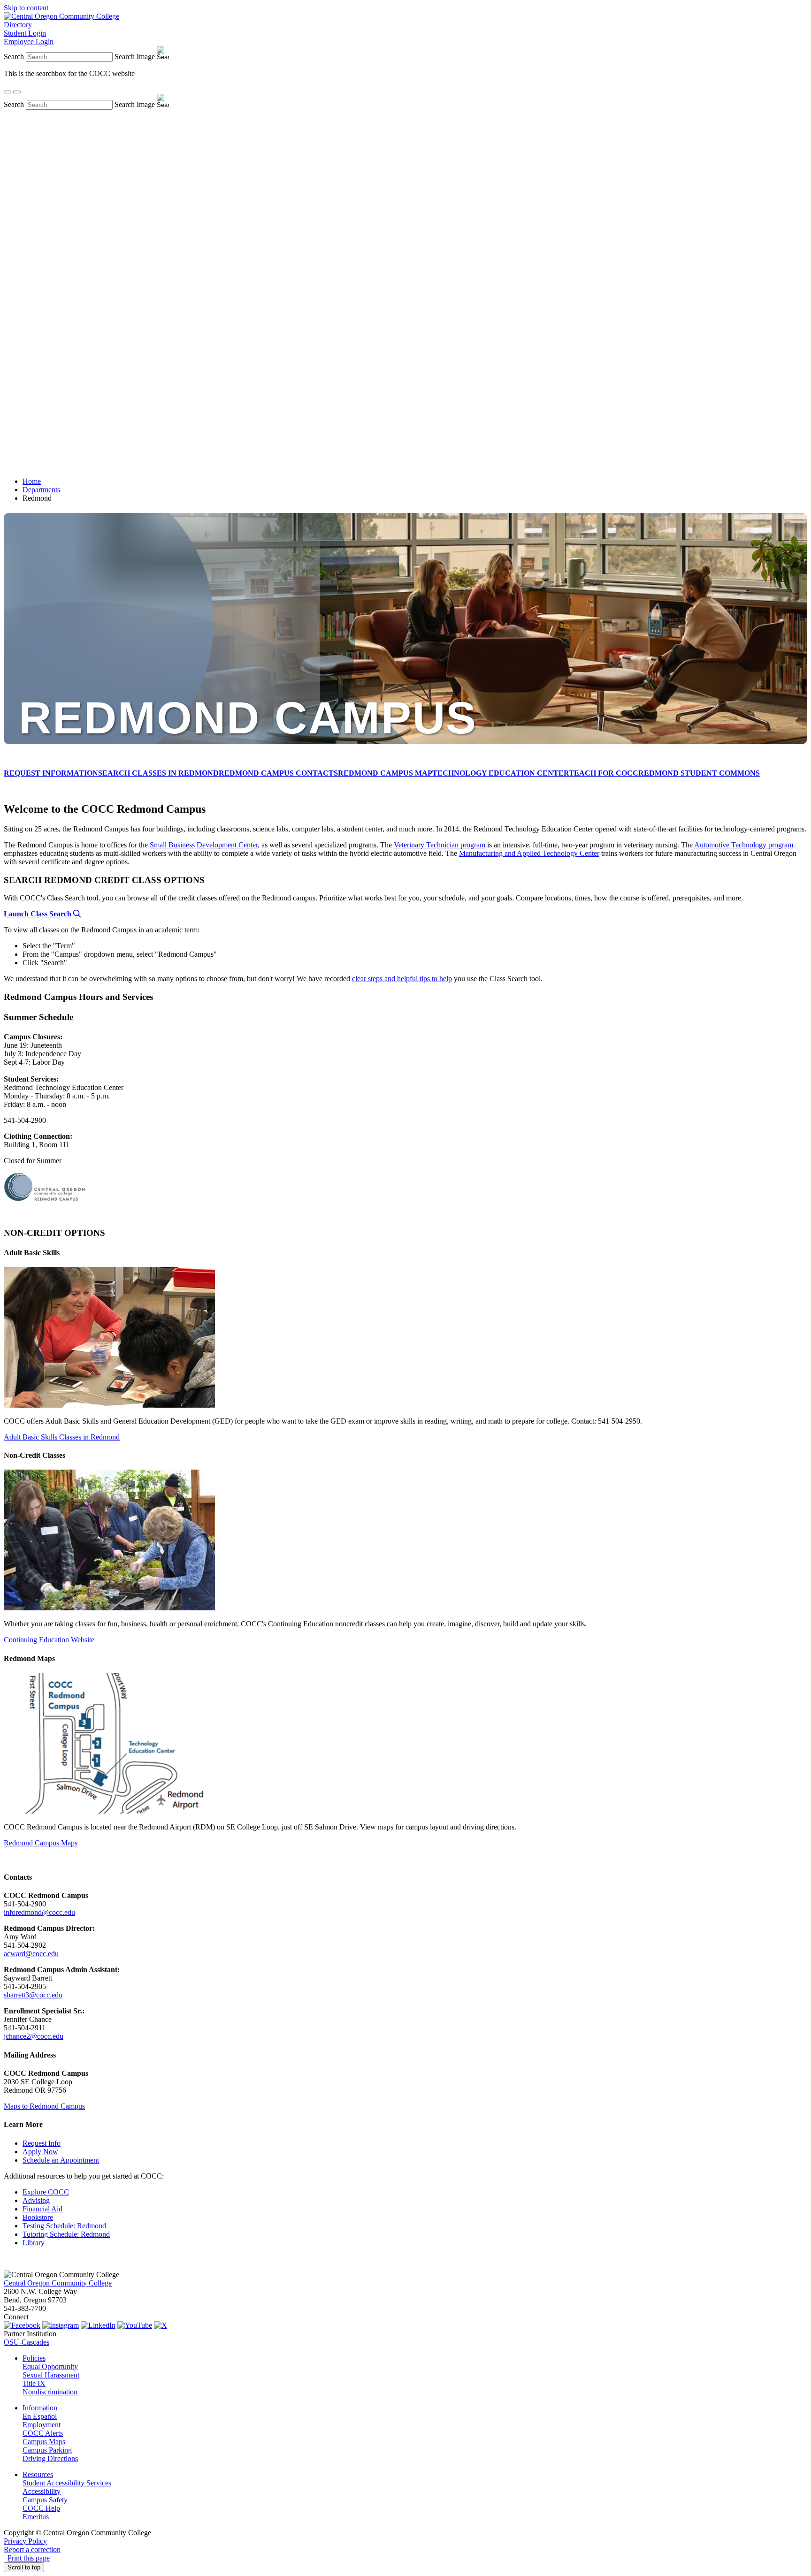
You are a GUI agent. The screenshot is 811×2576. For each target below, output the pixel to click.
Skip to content (26, 8)
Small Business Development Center (204, 845)
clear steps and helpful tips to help (402, 979)
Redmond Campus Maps (41, 1843)
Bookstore (38, 2217)
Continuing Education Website (49, 1640)
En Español (40, 2416)
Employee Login (29, 42)
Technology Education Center (501, 773)
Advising (36, 2200)
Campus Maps (44, 2442)
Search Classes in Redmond (158, 773)
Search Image (135, 57)
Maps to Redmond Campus (44, 2106)
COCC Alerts (43, 2433)
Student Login (25, 33)
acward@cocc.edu (31, 1954)
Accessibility (42, 2491)
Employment (42, 2425)
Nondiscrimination (50, 2392)
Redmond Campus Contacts (278, 773)
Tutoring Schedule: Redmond (66, 2234)
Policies (34, 2358)
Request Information (51, 773)
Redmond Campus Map (385, 773)
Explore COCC (46, 2192)
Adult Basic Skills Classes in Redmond (62, 1437)
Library (34, 2243)
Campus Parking (47, 2450)
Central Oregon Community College (58, 2283)
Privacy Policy (25, 2541)
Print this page (29, 2558)
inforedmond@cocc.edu (39, 1912)
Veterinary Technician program (440, 845)
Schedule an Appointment (61, 2160)
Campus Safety (45, 2500)
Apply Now (40, 2152)
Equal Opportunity (50, 2366)
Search (14, 57)
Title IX (34, 2383)
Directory (18, 25)
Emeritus (36, 2517)
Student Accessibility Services (67, 2483)
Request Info (42, 2143)
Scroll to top (24, 2567)
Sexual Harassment (51, 2375)
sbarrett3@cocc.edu (33, 1995)
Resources (38, 2474)
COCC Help (41, 2508)
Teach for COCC (604, 773)
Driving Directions (50, 2458)
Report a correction (32, 2549)
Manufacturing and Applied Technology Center (529, 853)
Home (32, 481)
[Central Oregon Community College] (61, 16)
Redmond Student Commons (699, 773)
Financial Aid (42, 2209)
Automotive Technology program (744, 845)
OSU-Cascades (27, 2342)
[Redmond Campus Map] (109, 1811)
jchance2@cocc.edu (34, 2036)
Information (40, 2408)
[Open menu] (17, 92)
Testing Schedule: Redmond (64, 2226)
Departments (41, 490)
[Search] (8, 92)
